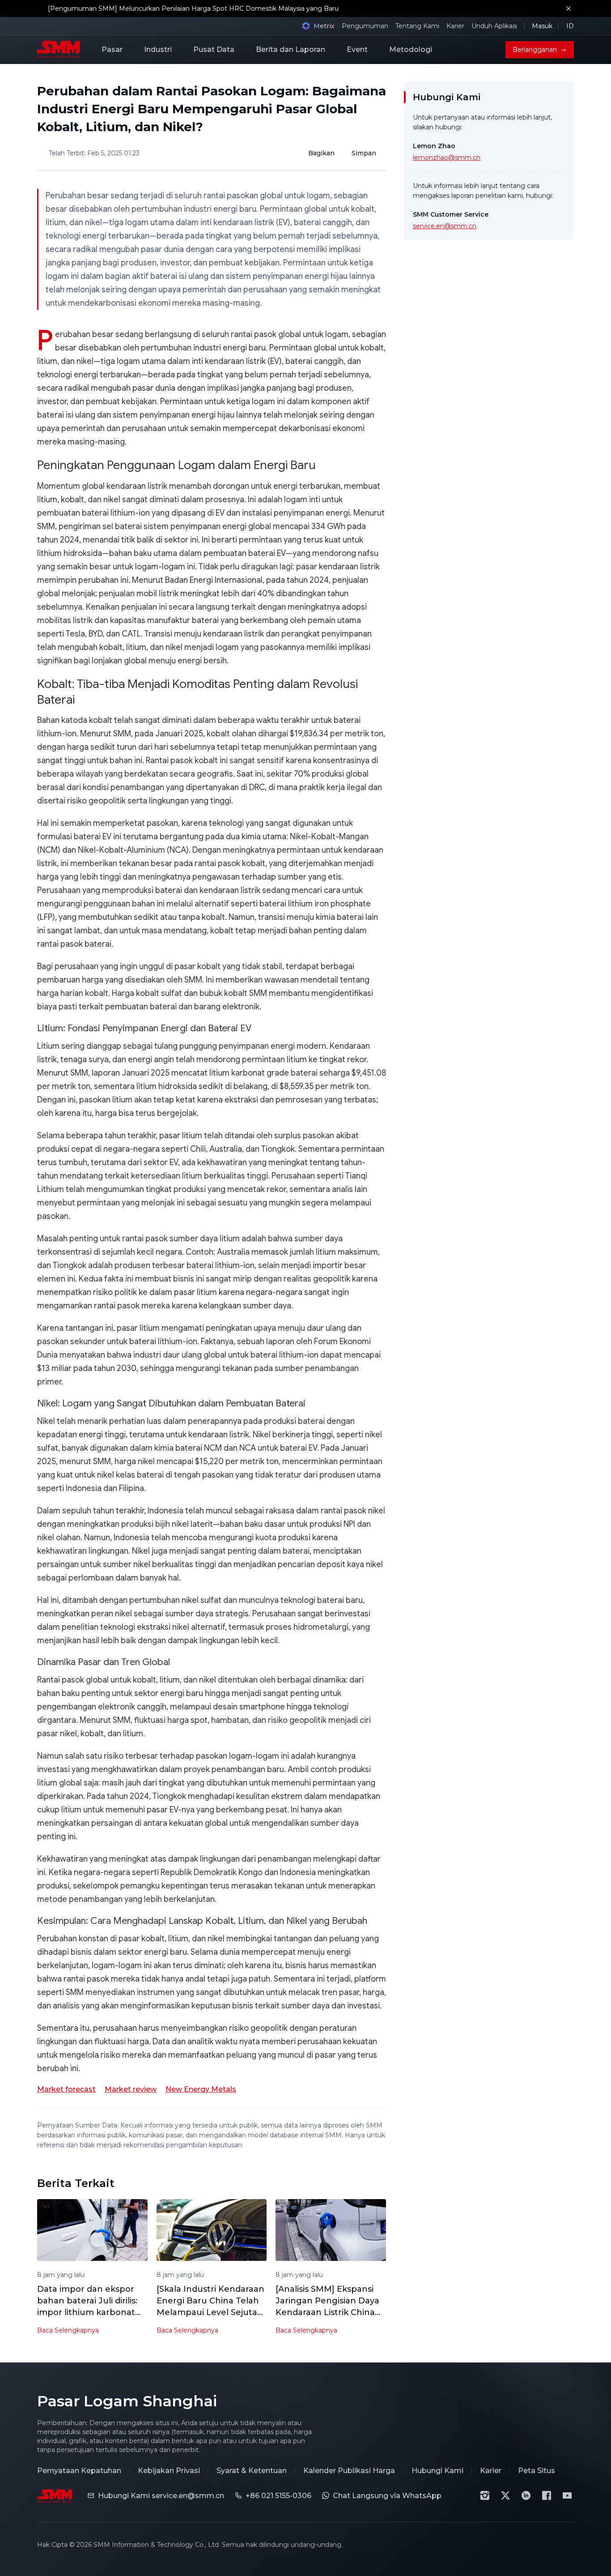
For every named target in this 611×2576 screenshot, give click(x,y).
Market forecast (66, 2089)
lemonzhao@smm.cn (447, 158)
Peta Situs (537, 2471)
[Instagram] (485, 2495)
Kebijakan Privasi (169, 2471)
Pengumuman (365, 26)
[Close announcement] (569, 9)
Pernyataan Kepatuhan (79, 2471)
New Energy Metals (201, 2089)
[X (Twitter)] (505, 2495)
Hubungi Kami (437, 2471)
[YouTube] (567, 2495)
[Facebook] (547, 2495)
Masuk (542, 26)
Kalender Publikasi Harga (349, 2471)
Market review (131, 2089)
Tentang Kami (417, 26)
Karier (455, 26)
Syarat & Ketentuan (252, 2471)
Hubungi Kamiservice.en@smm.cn (161, 2496)
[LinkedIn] (526, 2495)
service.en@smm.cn (445, 226)
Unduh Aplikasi (494, 26)
